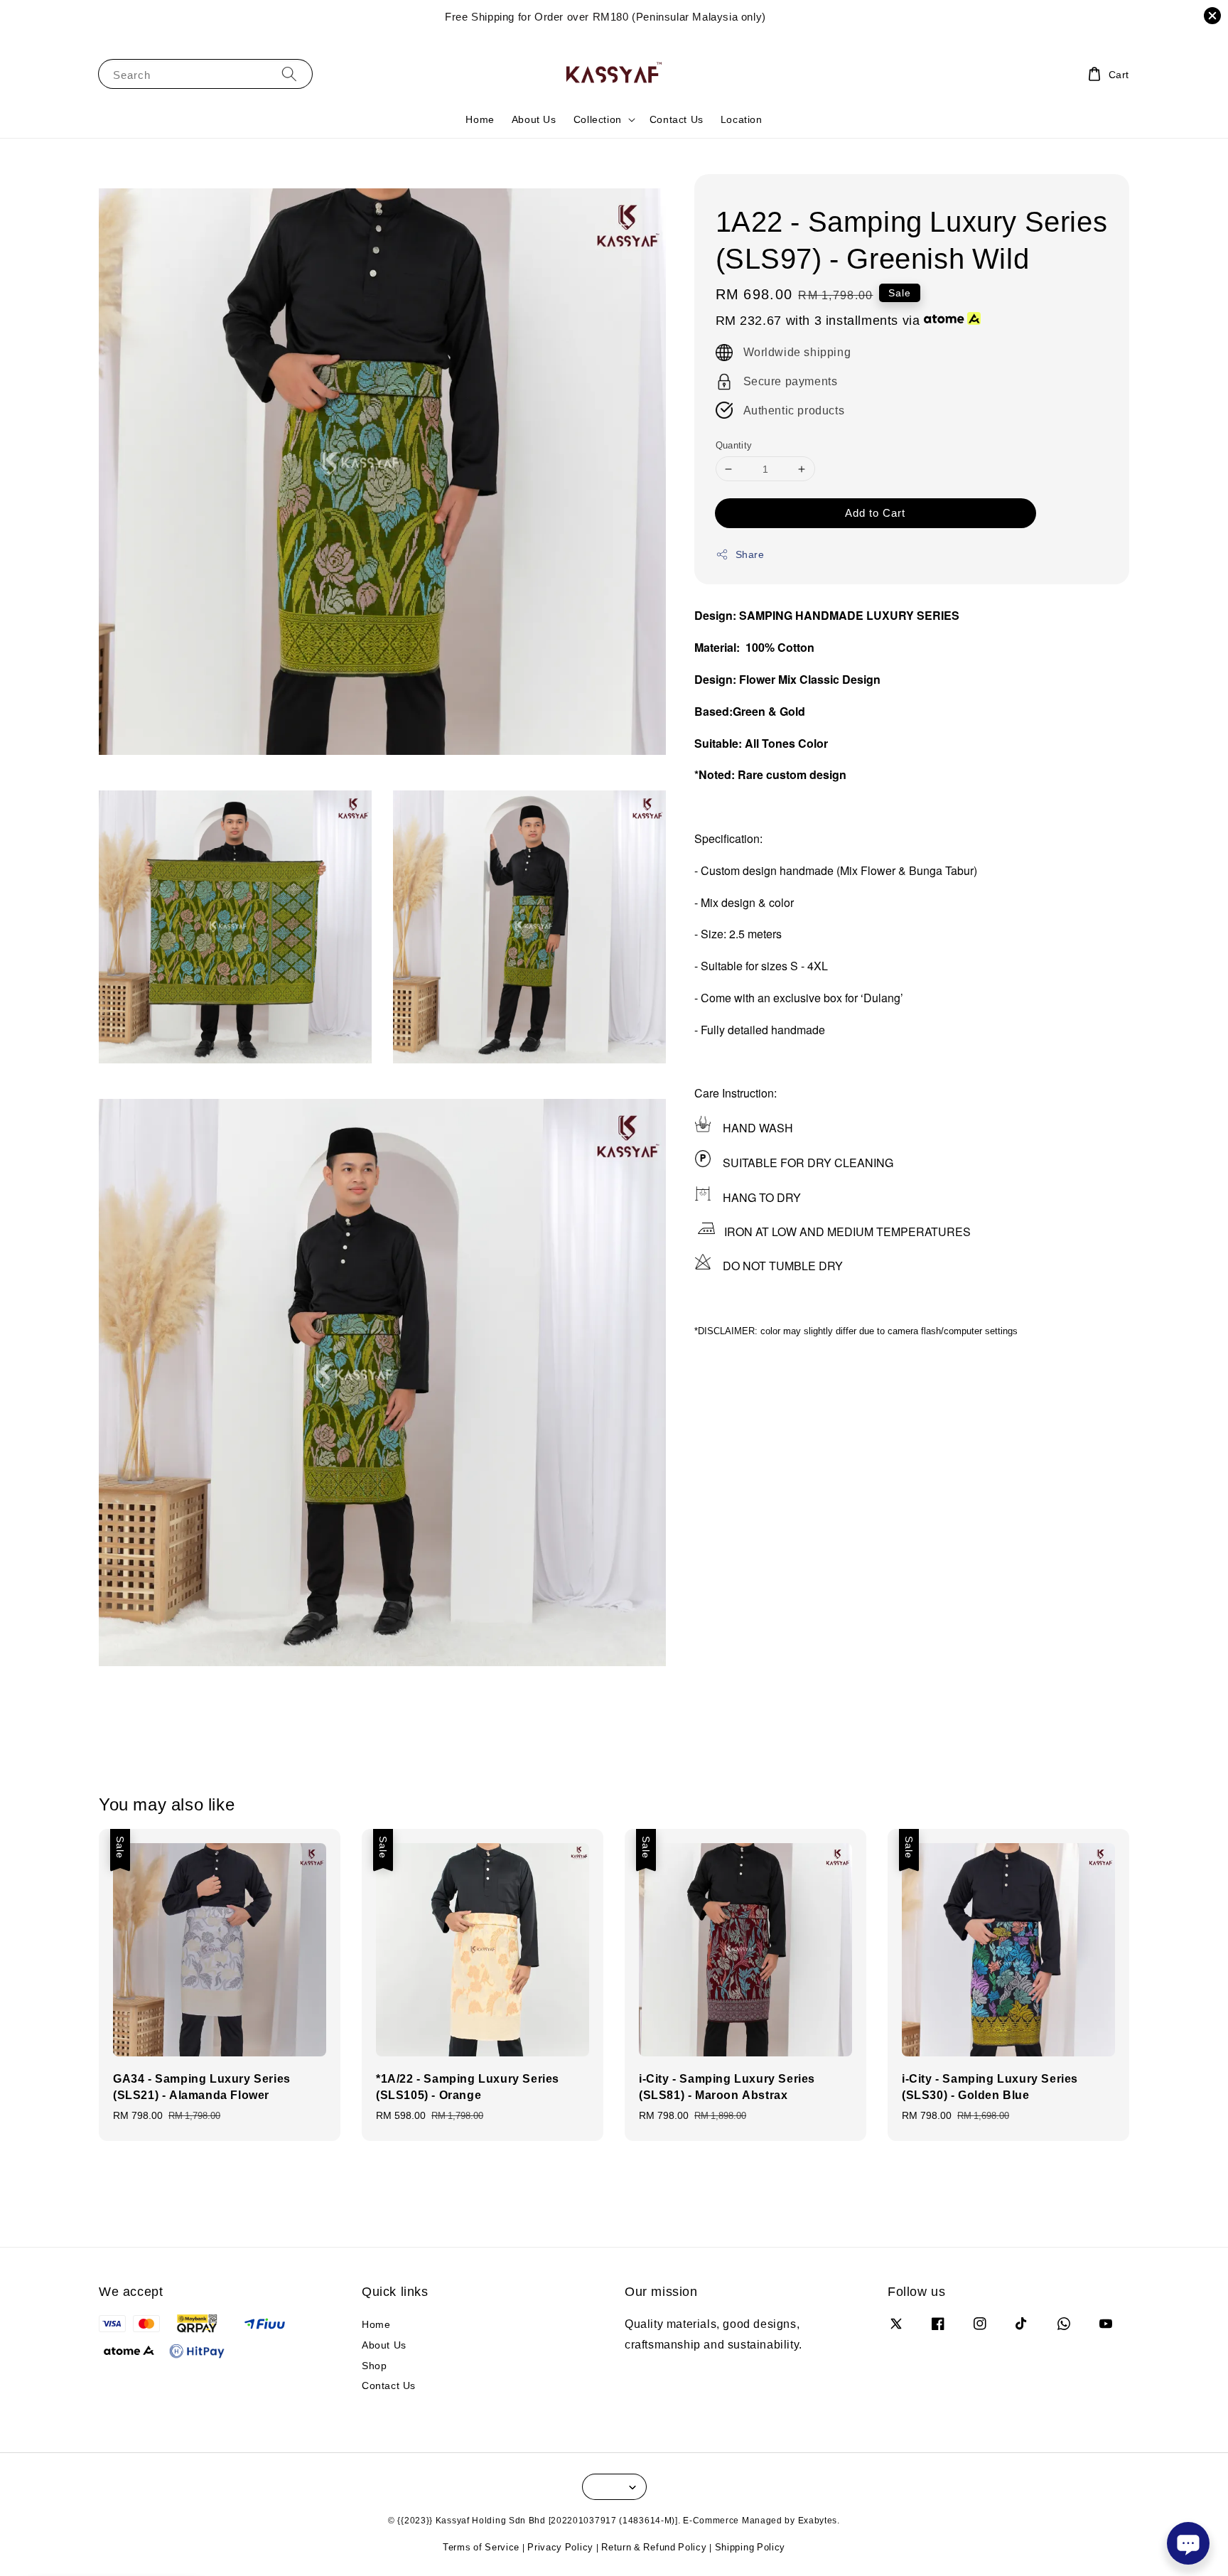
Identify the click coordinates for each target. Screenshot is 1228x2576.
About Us (534, 119)
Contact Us (677, 119)
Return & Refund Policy (654, 2547)
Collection (598, 119)
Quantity (734, 445)
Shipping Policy (750, 2547)
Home (480, 119)
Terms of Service (481, 2547)
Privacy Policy (560, 2547)
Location (742, 119)
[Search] (289, 74)
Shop (374, 2365)
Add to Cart (875, 512)
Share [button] (750, 554)
